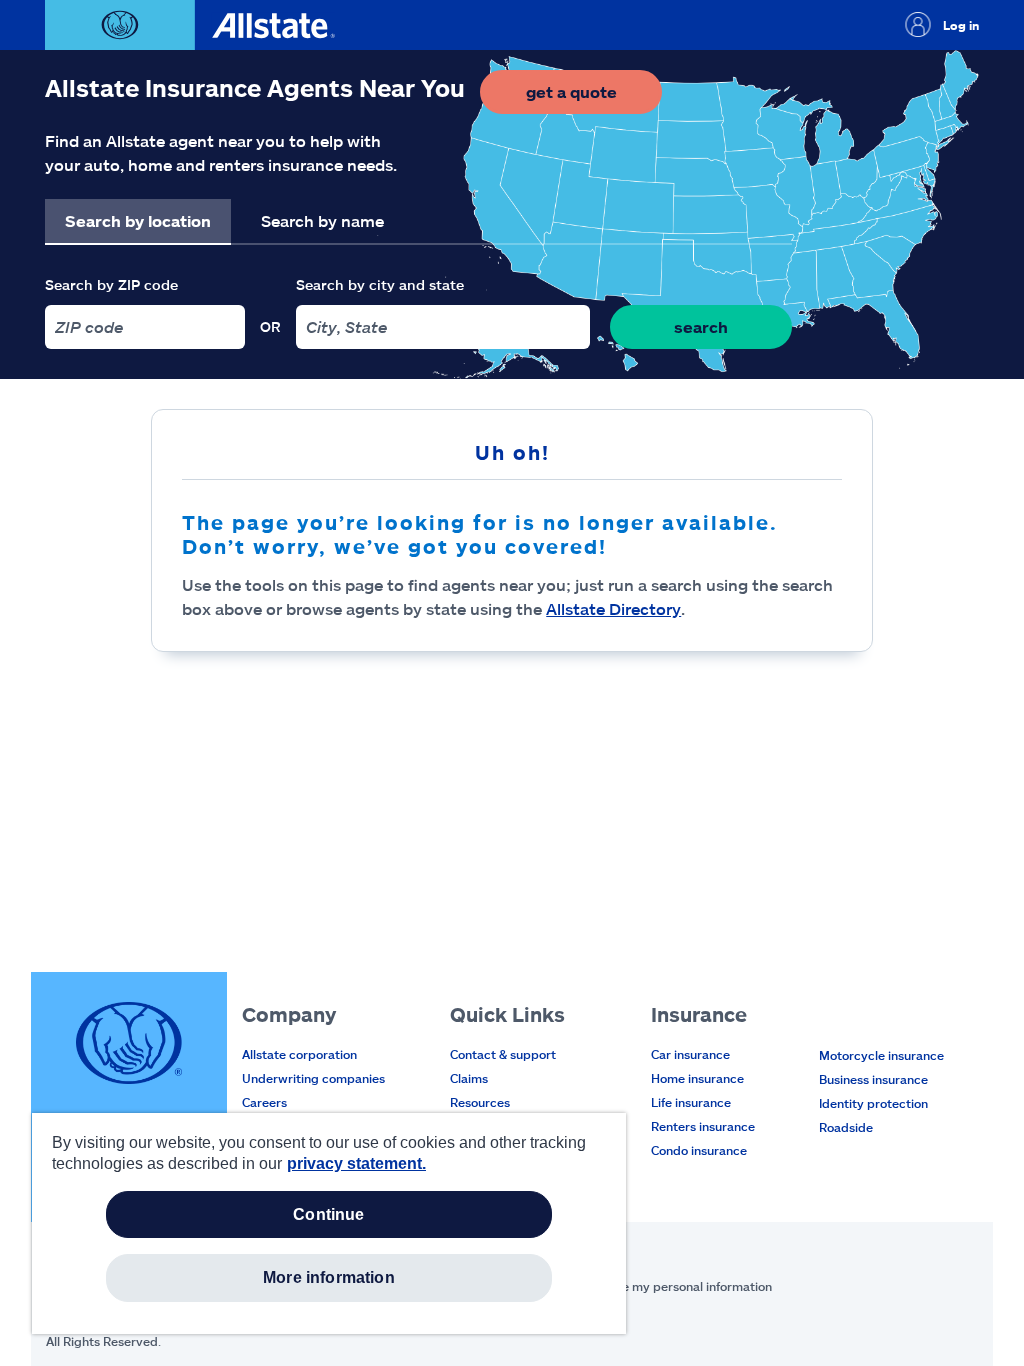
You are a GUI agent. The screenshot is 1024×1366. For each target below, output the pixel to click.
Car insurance (690, 1054)
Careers (264, 1102)
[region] (329, 1223)
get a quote (594, 97)
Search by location (138, 220)
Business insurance (873, 1079)
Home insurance (697, 1078)
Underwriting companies (313, 1078)
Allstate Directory (613, 608)
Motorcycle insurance (881, 1055)
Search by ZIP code (111, 284)
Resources (480, 1102)
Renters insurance (703, 1126)
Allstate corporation (299, 1054)
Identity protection (873, 1103)
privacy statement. (356, 1163)
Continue (328, 1214)
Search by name (322, 220)
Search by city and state (380, 284)
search (701, 326)
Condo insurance (699, 1150)
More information (329, 1277)
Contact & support (503, 1054)
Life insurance (691, 1102)
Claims (469, 1078)
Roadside (846, 1127)
